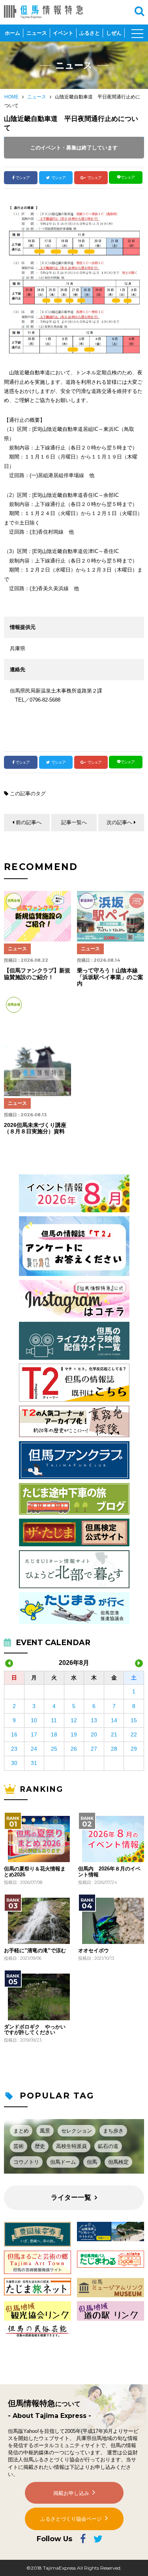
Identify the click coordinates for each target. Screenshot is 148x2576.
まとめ (21, 2131)
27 (94, 1749)
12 (74, 1720)
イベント (63, 33)
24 (34, 1749)
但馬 (92, 2162)
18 (54, 1734)
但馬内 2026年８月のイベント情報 (109, 1872)
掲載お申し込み (71, 2493)
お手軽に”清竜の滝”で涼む (35, 1951)
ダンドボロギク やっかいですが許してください (35, 2030)
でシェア (22, 178)
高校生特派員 (71, 2146)
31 (34, 1763)
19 (74, 1734)
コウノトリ (26, 2162)
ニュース (37, 33)
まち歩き (113, 2131)
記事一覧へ (74, 822)
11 (54, 1720)
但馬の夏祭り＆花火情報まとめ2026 (35, 1872)
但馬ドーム (63, 2162)
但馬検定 (118, 2162)
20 (94, 1734)
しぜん (114, 33)
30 (14, 1763)
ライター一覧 (71, 2198)
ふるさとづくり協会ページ (71, 2519)
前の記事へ (29, 822)
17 (34, 1734)
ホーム (12, 33)
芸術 (19, 2146)
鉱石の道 (108, 2146)
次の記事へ (119, 822)
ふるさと (90, 33)
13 (94, 1720)
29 (134, 1749)
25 (54, 1749)
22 (134, 1734)
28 (114, 1749)
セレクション (77, 2131)
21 (114, 1734)
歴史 (40, 2146)
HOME (11, 97)
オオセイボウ (94, 1951)
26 (74, 1749)
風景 (45, 2131)
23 (14, 1749)
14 (114, 1720)
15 (134, 1720)
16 (14, 1734)
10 (34, 1720)
